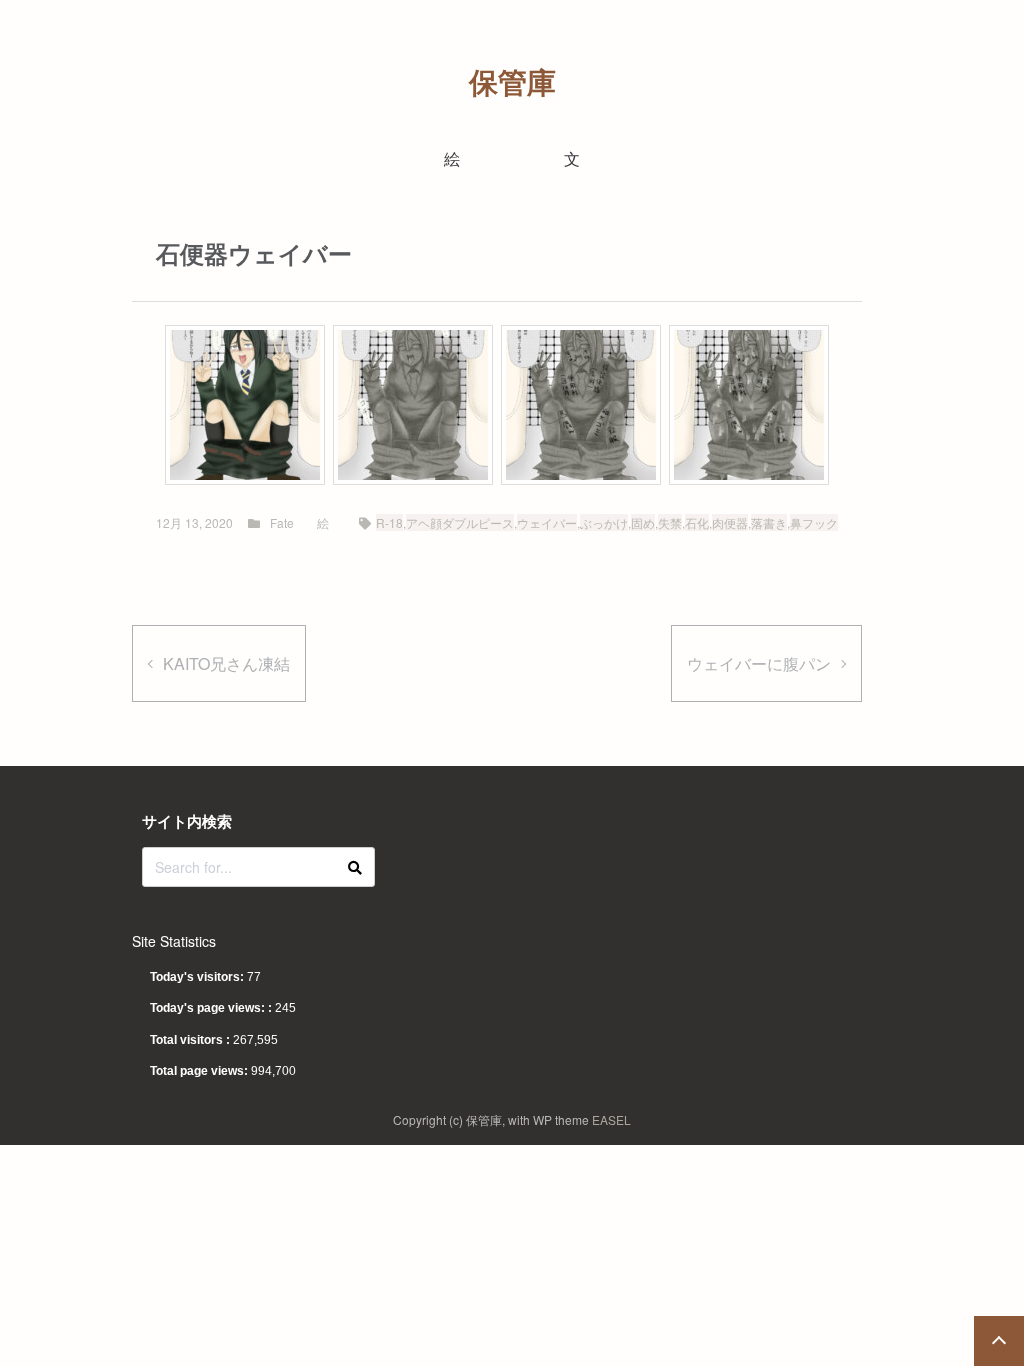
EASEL (611, 1119)
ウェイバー (547, 522)
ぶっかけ (604, 522)
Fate (282, 522)
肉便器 (730, 522)
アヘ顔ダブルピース (460, 522)
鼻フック (814, 522)
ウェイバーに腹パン (759, 663)
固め (643, 522)
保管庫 (512, 81)
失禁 (670, 522)
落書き (769, 522)
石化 (697, 522)
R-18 (389, 522)
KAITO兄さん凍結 (226, 663)
